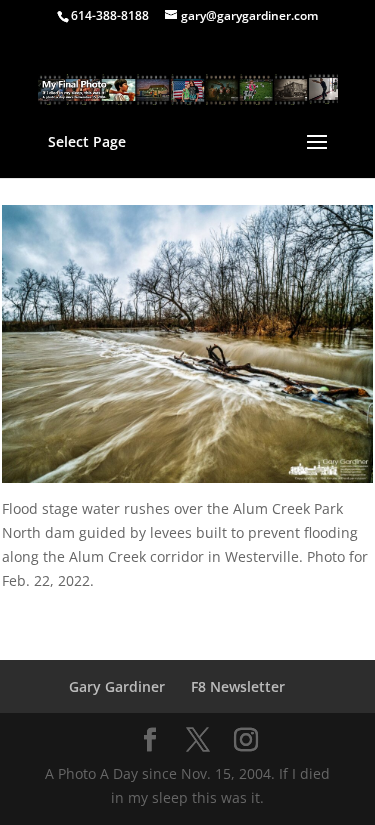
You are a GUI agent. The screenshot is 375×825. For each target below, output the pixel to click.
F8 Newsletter (238, 686)
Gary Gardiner (117, 686)
